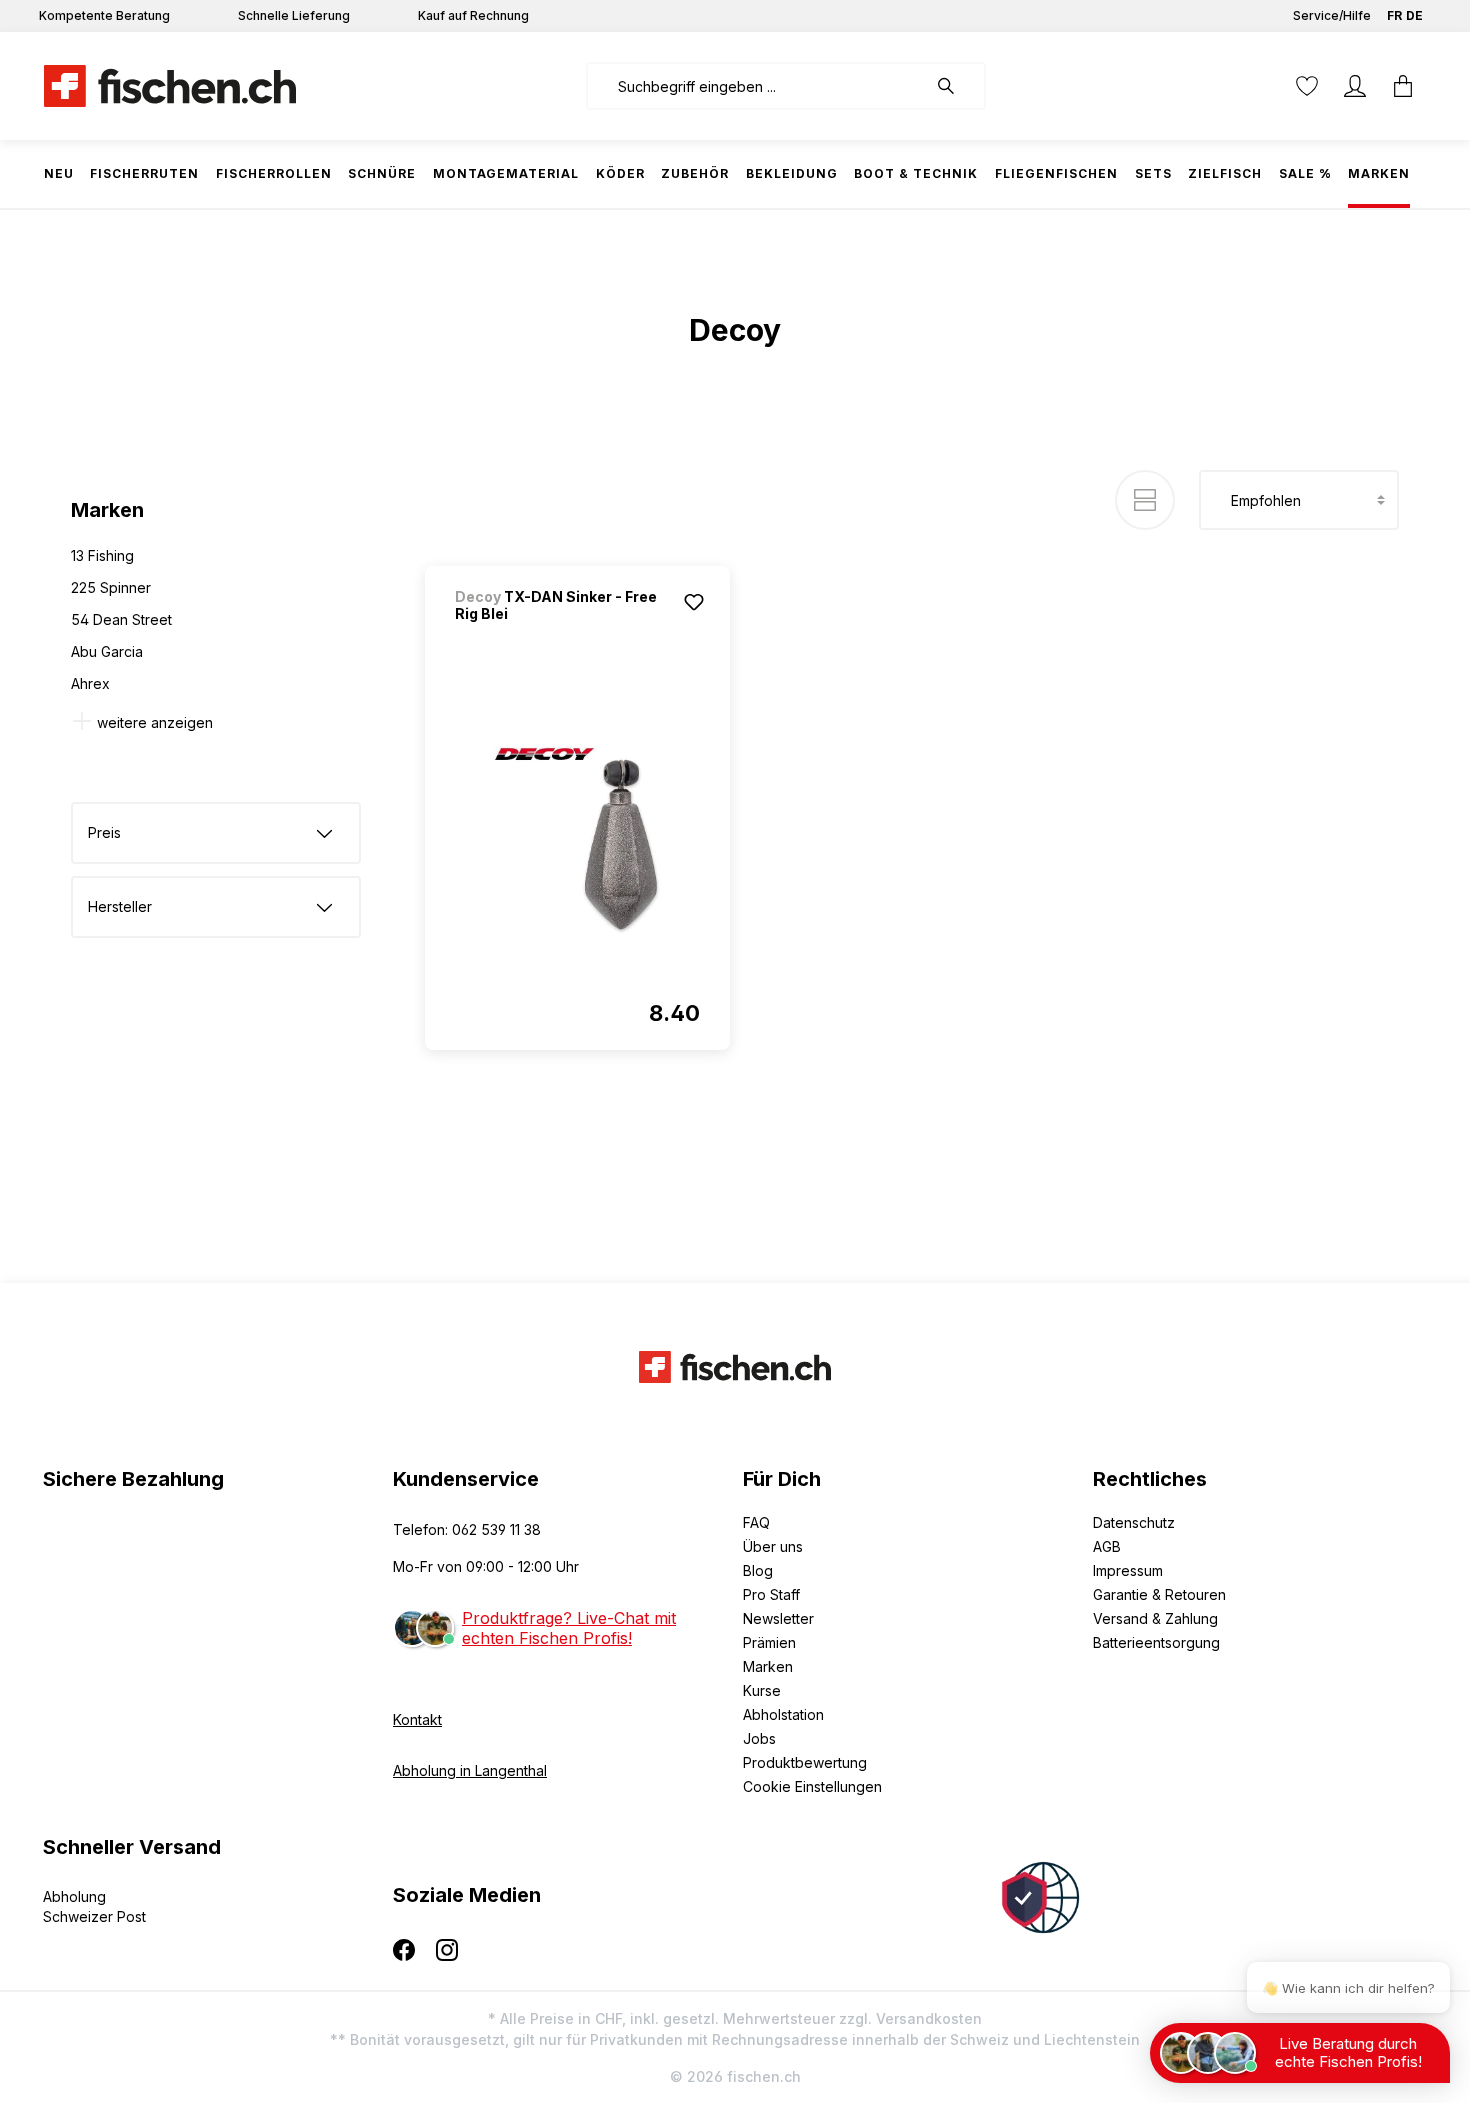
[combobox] (756, 86)
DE (1414, 15)
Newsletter (778, 1618)
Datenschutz (1134, 1522)
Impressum (1128, 1570)
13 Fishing (102, 555)
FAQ (756, 1522)
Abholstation (783, 1714)
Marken (768, 1666)
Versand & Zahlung (1155, 1618)
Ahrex (90, 683)
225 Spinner (111, 587)
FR (1394, 15)
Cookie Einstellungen (812, 1786)
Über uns (773, 1546)
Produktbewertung (805, 1762)
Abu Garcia (107, 651)
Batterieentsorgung (1156, 1642)
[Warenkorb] (1403, 86)
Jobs (759, 1738)
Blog (758, 1570)
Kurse (762, 1690)
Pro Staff (771, 1594)
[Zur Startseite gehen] (170, 86)
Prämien (769, 1642)
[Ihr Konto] (1355, 86)
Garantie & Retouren (1159, 1594)
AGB (1107, 1546)
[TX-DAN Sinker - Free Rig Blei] (577, 840)
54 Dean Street (121, 619)
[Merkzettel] (1307, 86)
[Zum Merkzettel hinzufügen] (694, 602)
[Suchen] (956, 86)
